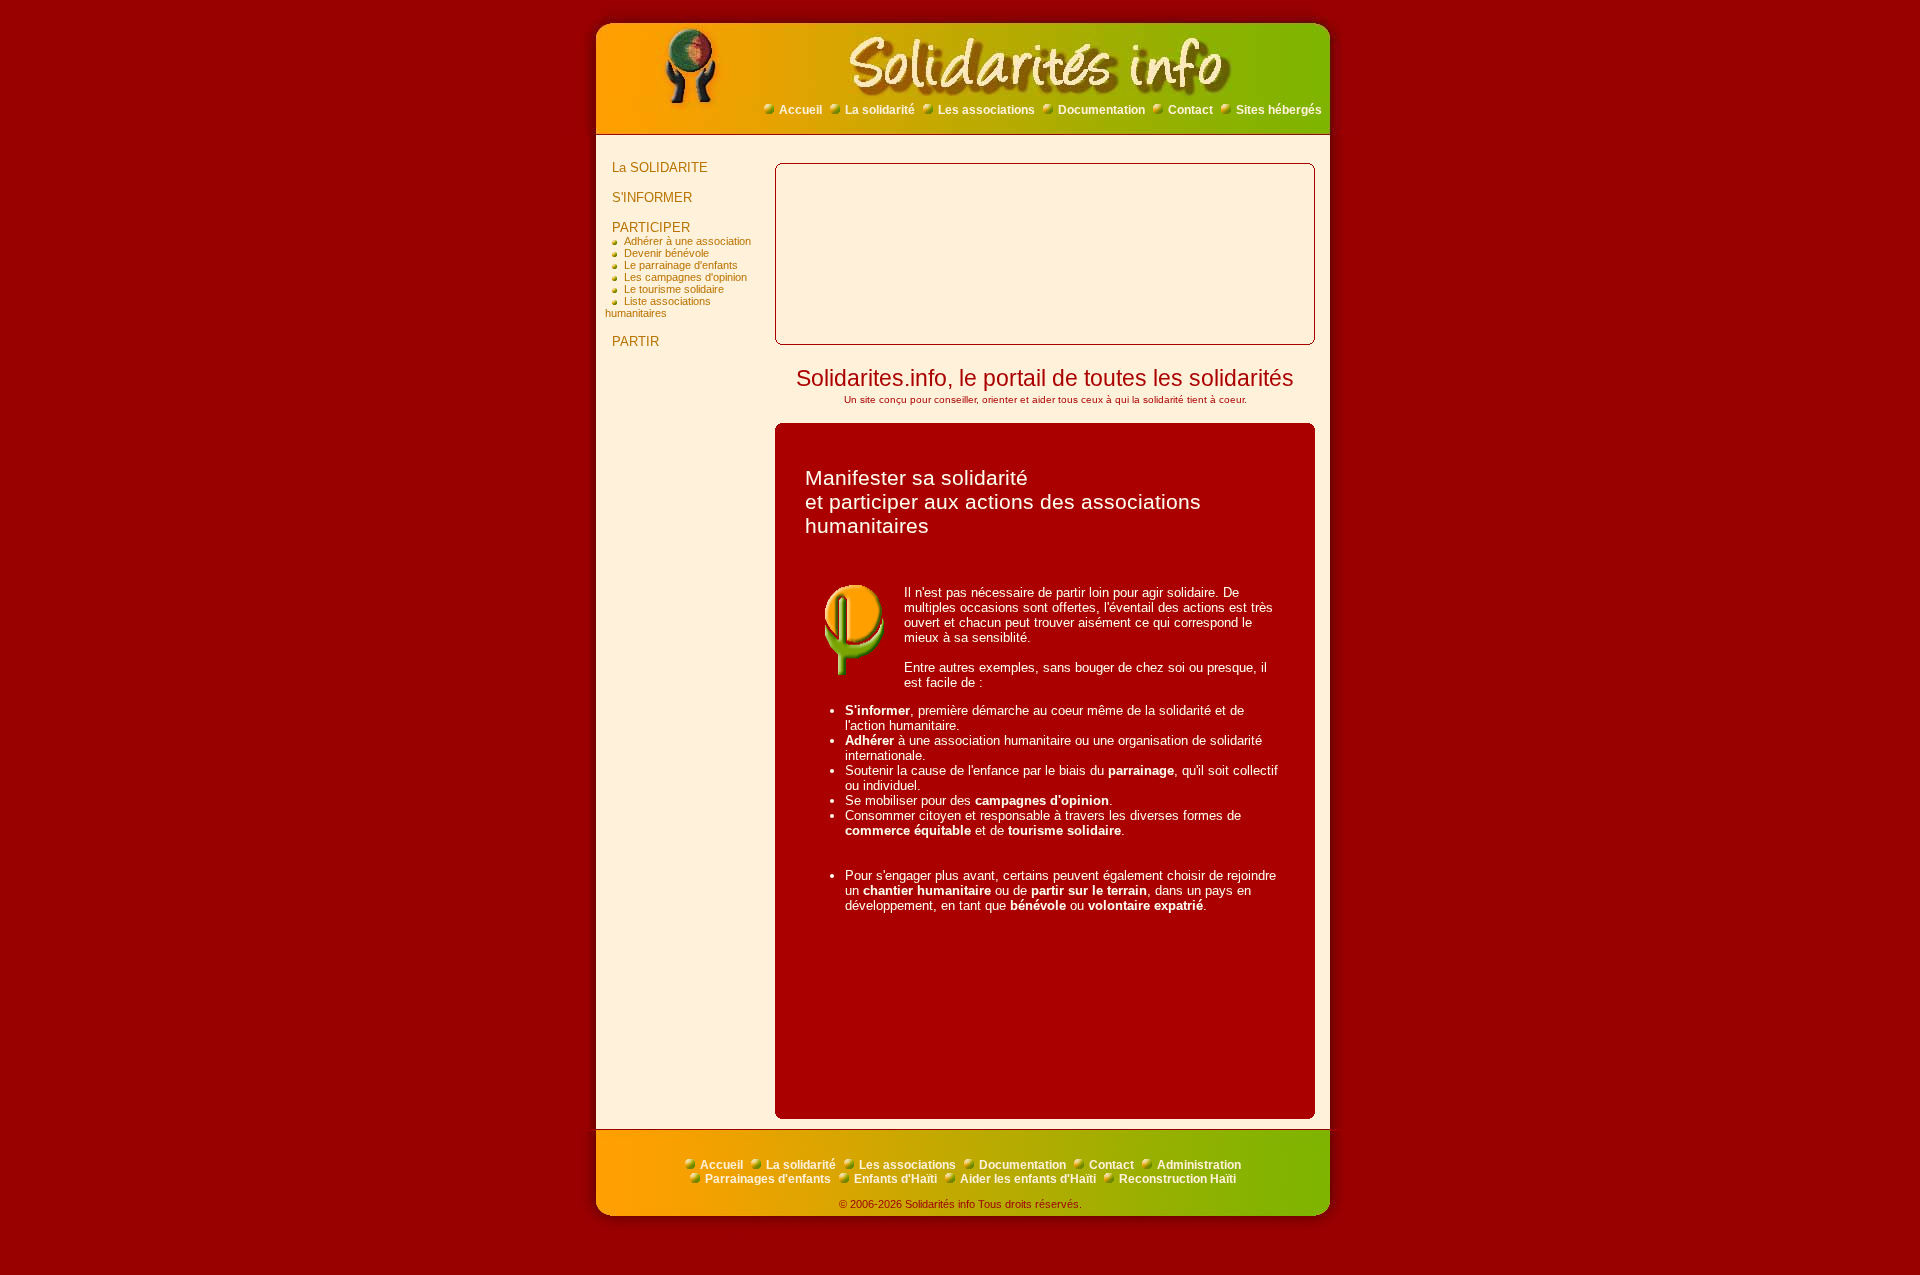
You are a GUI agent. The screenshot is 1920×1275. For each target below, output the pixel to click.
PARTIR (635, 341)
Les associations (986, 110)
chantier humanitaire (927, 890)
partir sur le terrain (1089, 890)
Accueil (800, 110)
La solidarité (880, 110)
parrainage (1141, 770)
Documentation (1101, 110)
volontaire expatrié (1145, 905)
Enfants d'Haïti (895, 1179)
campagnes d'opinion (1042, 800)
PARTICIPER (651, 227)
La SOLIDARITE (660, 167)
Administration (1199, 1165)
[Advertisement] (690, 679)
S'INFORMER (652, 197)
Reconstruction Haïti (1177, 1179)
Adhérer (869, 740)
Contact (1190, 110)
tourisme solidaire (1064, 830)
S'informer (877, 710)
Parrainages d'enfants (768, 1179)
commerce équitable (908, 830)
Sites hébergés (1279, 110)
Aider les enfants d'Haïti (1028, 1179)
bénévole (1038, 905)
